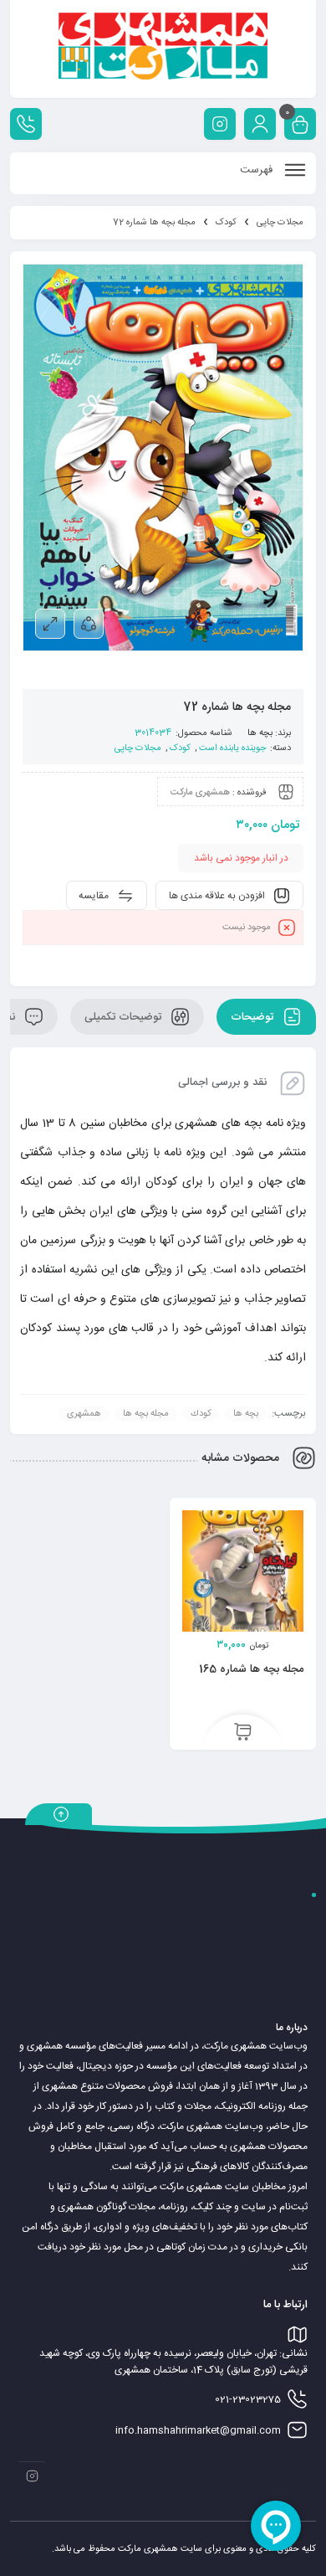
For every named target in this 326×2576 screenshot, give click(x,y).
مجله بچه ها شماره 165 (251, 1669)
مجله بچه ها (146, 1414)
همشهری (84, 1414)
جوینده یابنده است (232, 748)
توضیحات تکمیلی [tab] (125, 1017)
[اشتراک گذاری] (89, 624)
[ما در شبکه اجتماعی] (220, 124)
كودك (201, 1414)
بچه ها (260, 733)
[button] (243, 1733)
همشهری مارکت (200, 793)
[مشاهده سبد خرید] (300, 126)
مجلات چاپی (280, 223)
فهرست (258, 170)
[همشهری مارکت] (163, 49)
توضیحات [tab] (254, 1017)
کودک (226, 223)
